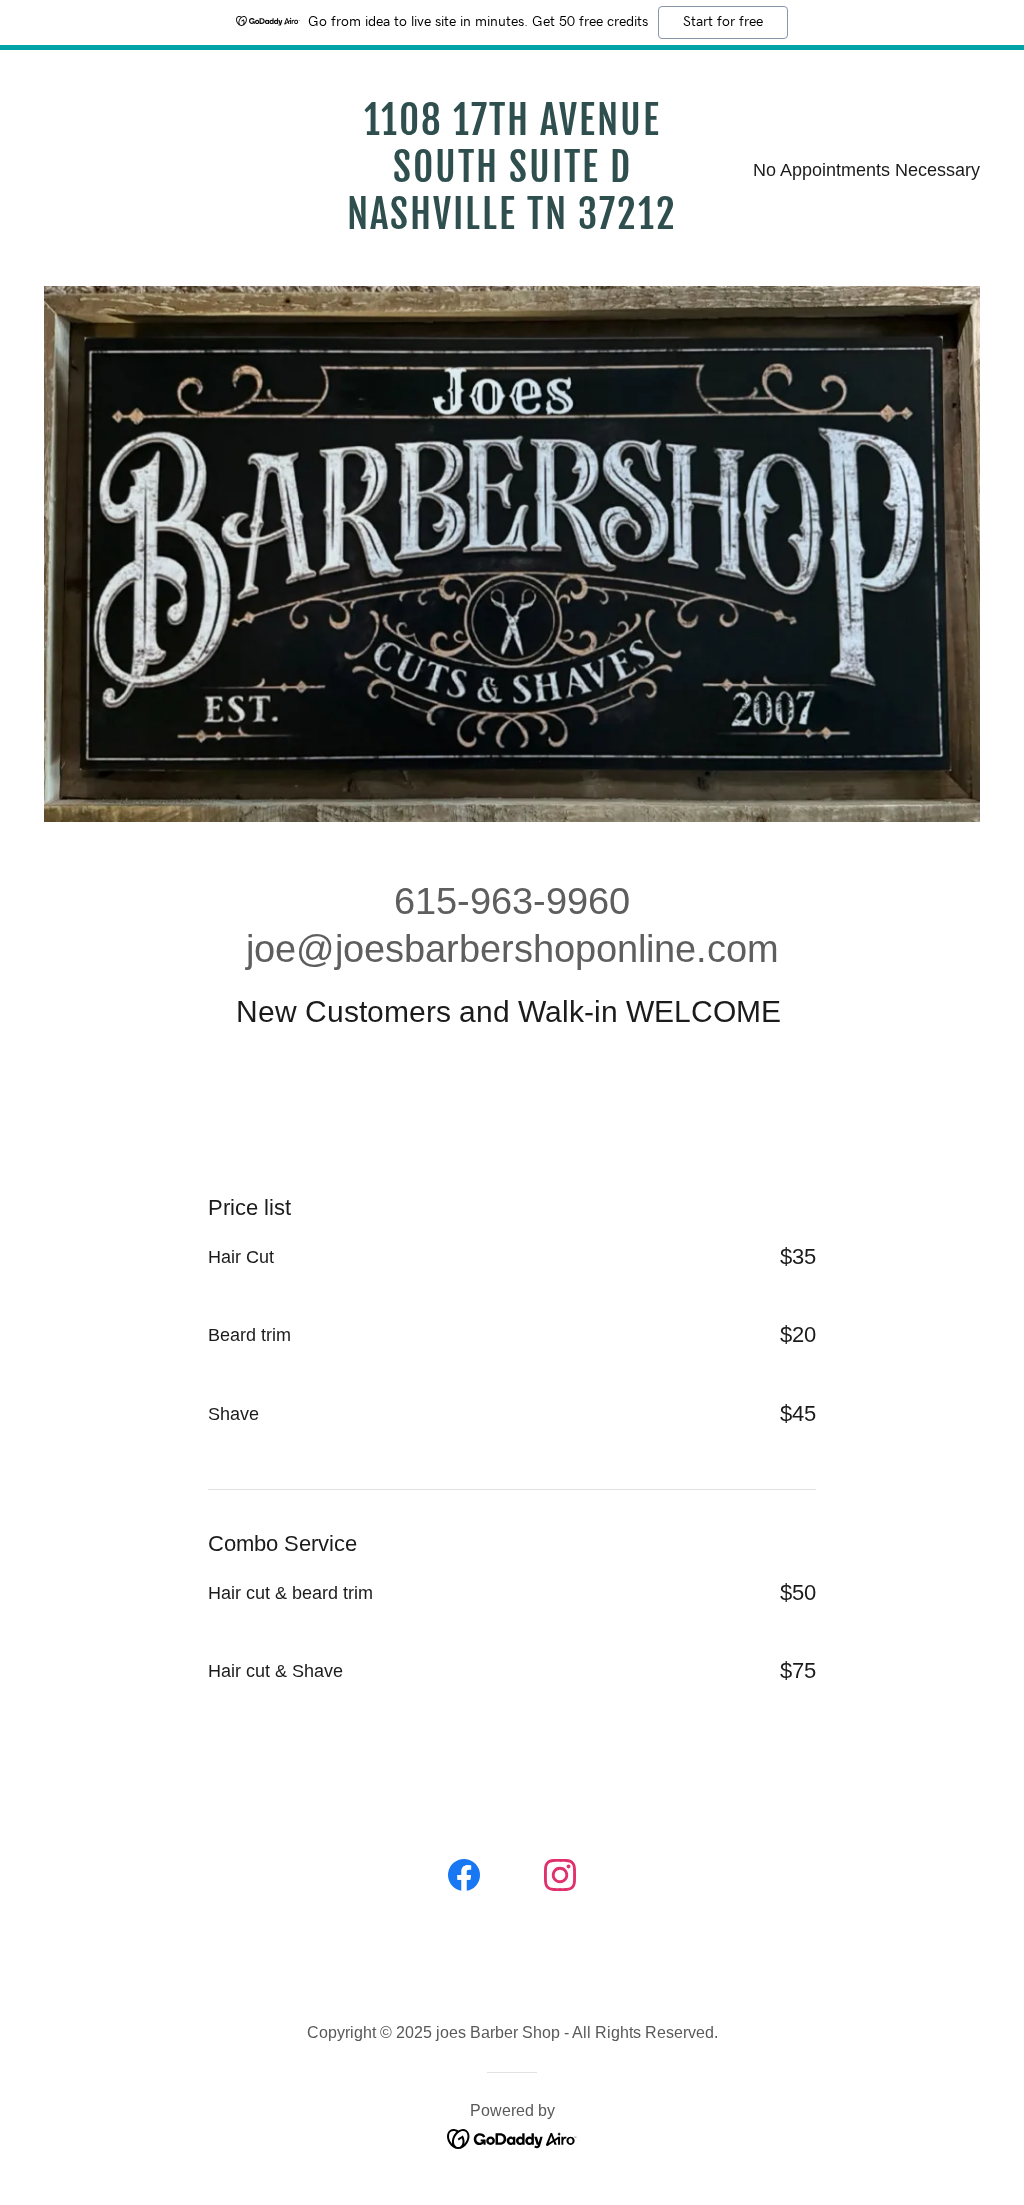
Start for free (723, 22)
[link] (512, 223)
